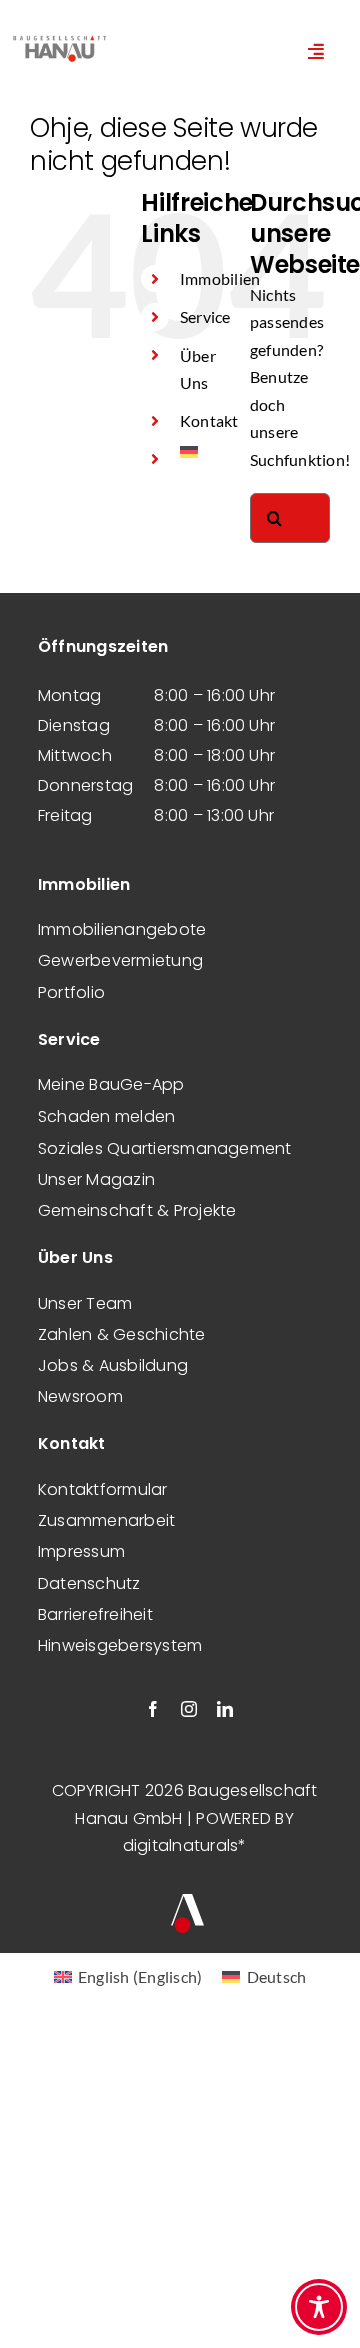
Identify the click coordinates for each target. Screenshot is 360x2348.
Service (205, 316)
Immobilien (220, 278)
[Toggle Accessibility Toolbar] (319, 2307)
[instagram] (189, 1709)
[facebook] (153, 1709)
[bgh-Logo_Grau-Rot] (59, 38)
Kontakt (209, 420)
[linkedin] (225, 1709)
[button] (36, 2312)
